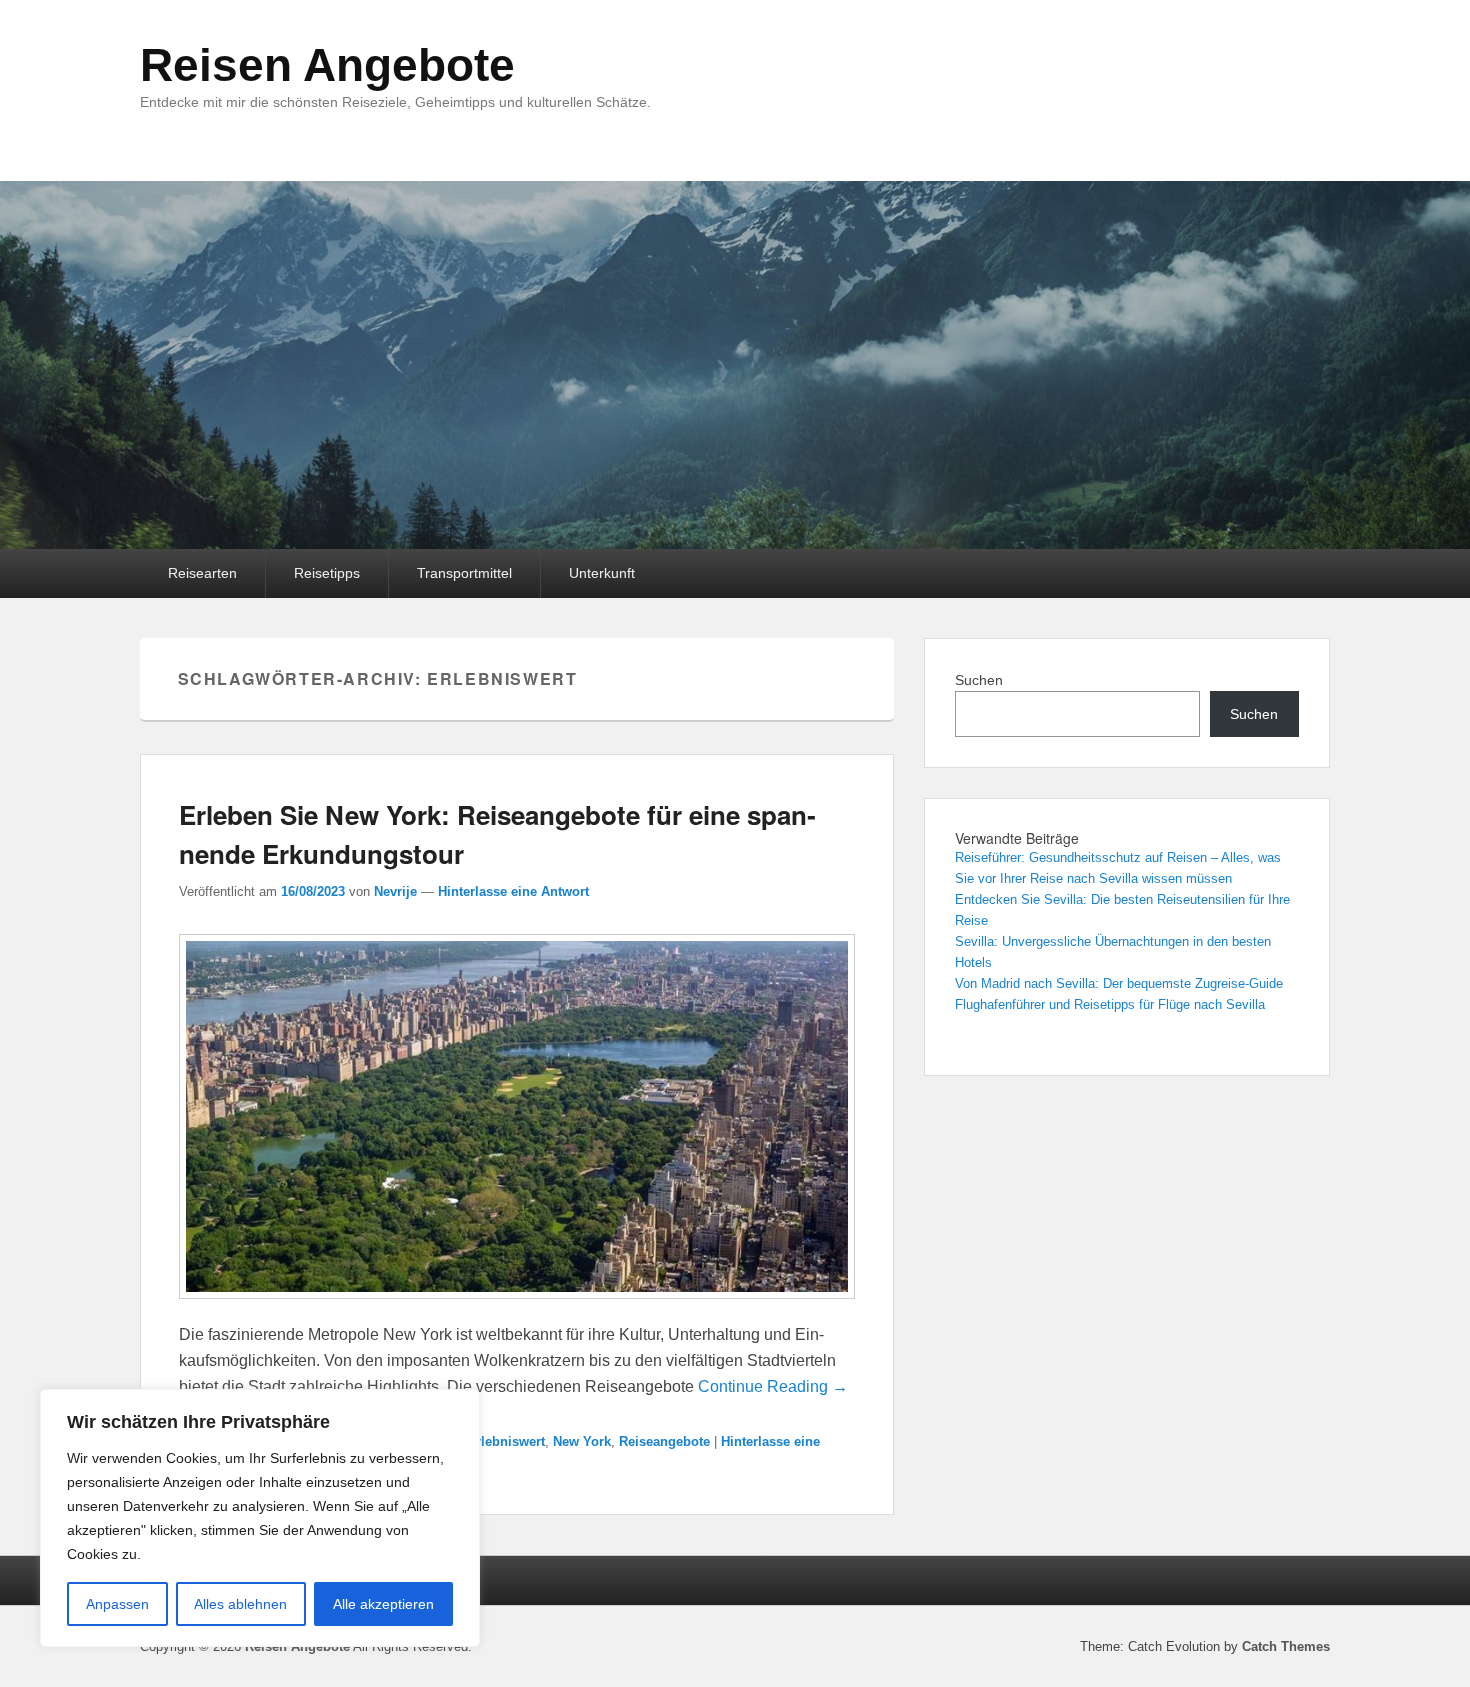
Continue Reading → (773, 1386)
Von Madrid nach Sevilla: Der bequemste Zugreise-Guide (1119, 983)
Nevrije (395, 891)
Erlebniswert (506, 1441)
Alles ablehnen (240, 1604)
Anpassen (117, 1604)
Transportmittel (464, 573)
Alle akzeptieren (383, 1604)
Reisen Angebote (327, 65)
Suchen (979, 680)
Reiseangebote (664, 1441)
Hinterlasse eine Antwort (513, 891)
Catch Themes (1286, 1646)
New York (582, 1441)
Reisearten (202, 573)
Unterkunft (602, 573)
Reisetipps (327, 573)
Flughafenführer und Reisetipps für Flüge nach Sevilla (1110, 1004)
